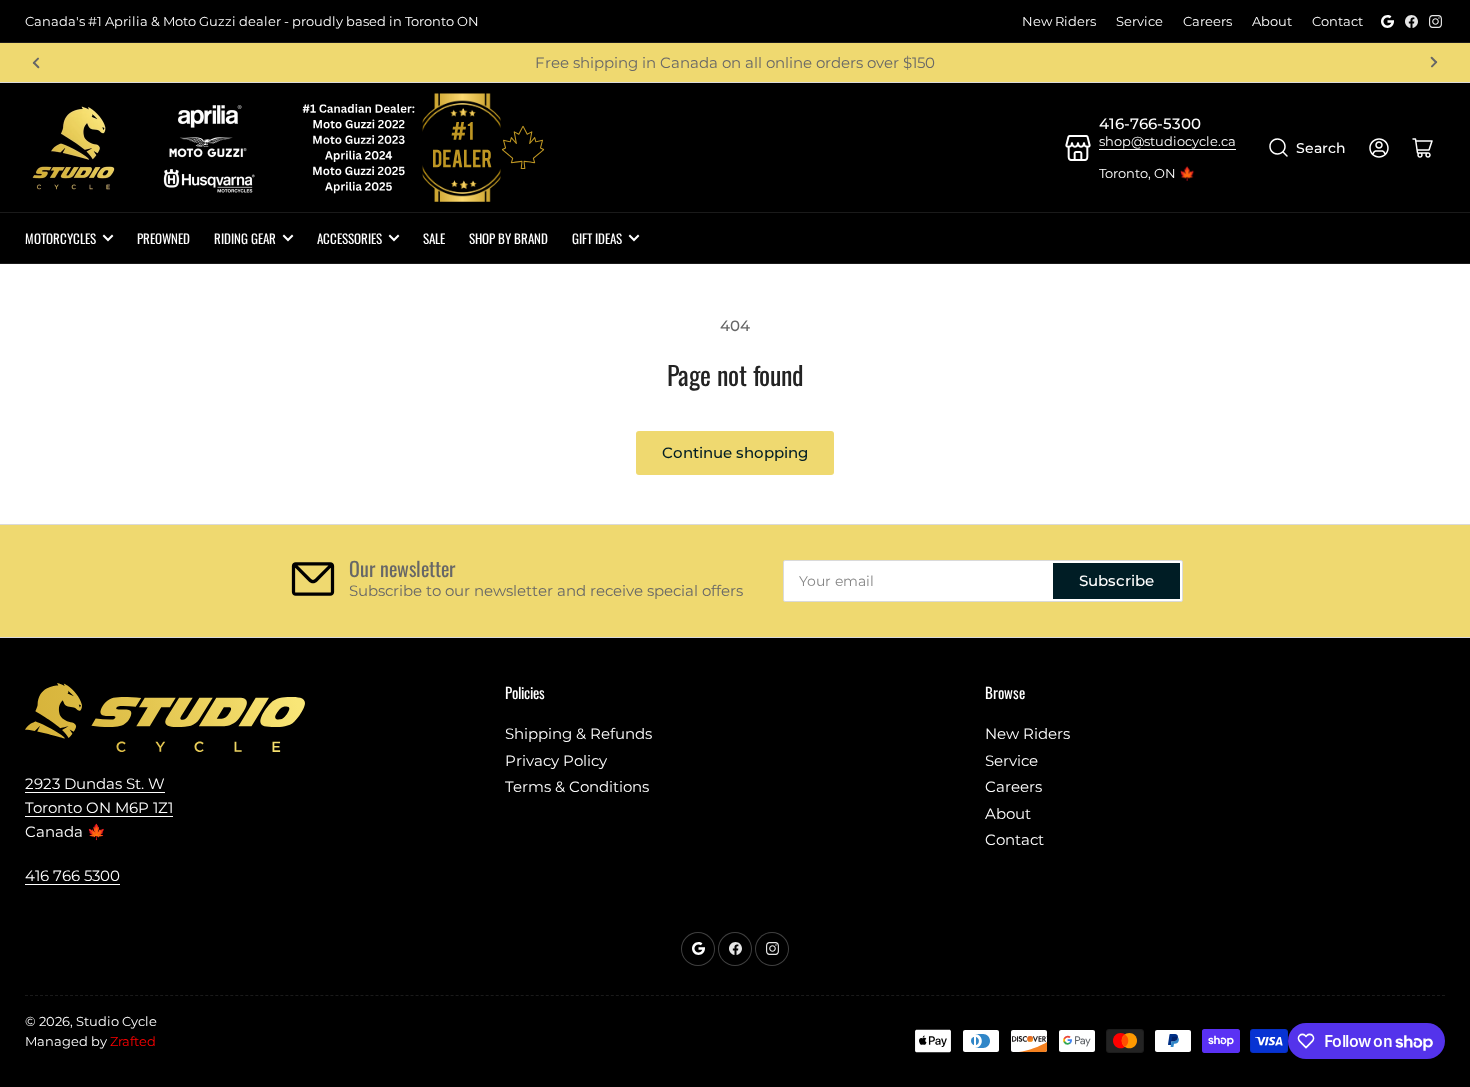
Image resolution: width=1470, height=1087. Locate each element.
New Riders (1059, 21)
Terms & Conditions (577, 786)
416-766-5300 (1150, 123)
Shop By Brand (508, 238)
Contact (1337, 21)
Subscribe (1116, 580)
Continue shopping (735, 452)
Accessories (349, 238)
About (1272, 21)
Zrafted (133, 1041)
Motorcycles (60, 238)
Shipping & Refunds (578, 733)
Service (1139, 21)
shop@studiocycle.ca (1167, 141)
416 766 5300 (72, 875)
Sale (434, 238)
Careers (1207, 21)
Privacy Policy (556, 760)
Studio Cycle (116, 1021)
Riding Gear (245, 238)
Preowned (163, 238)
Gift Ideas (597, 238)
